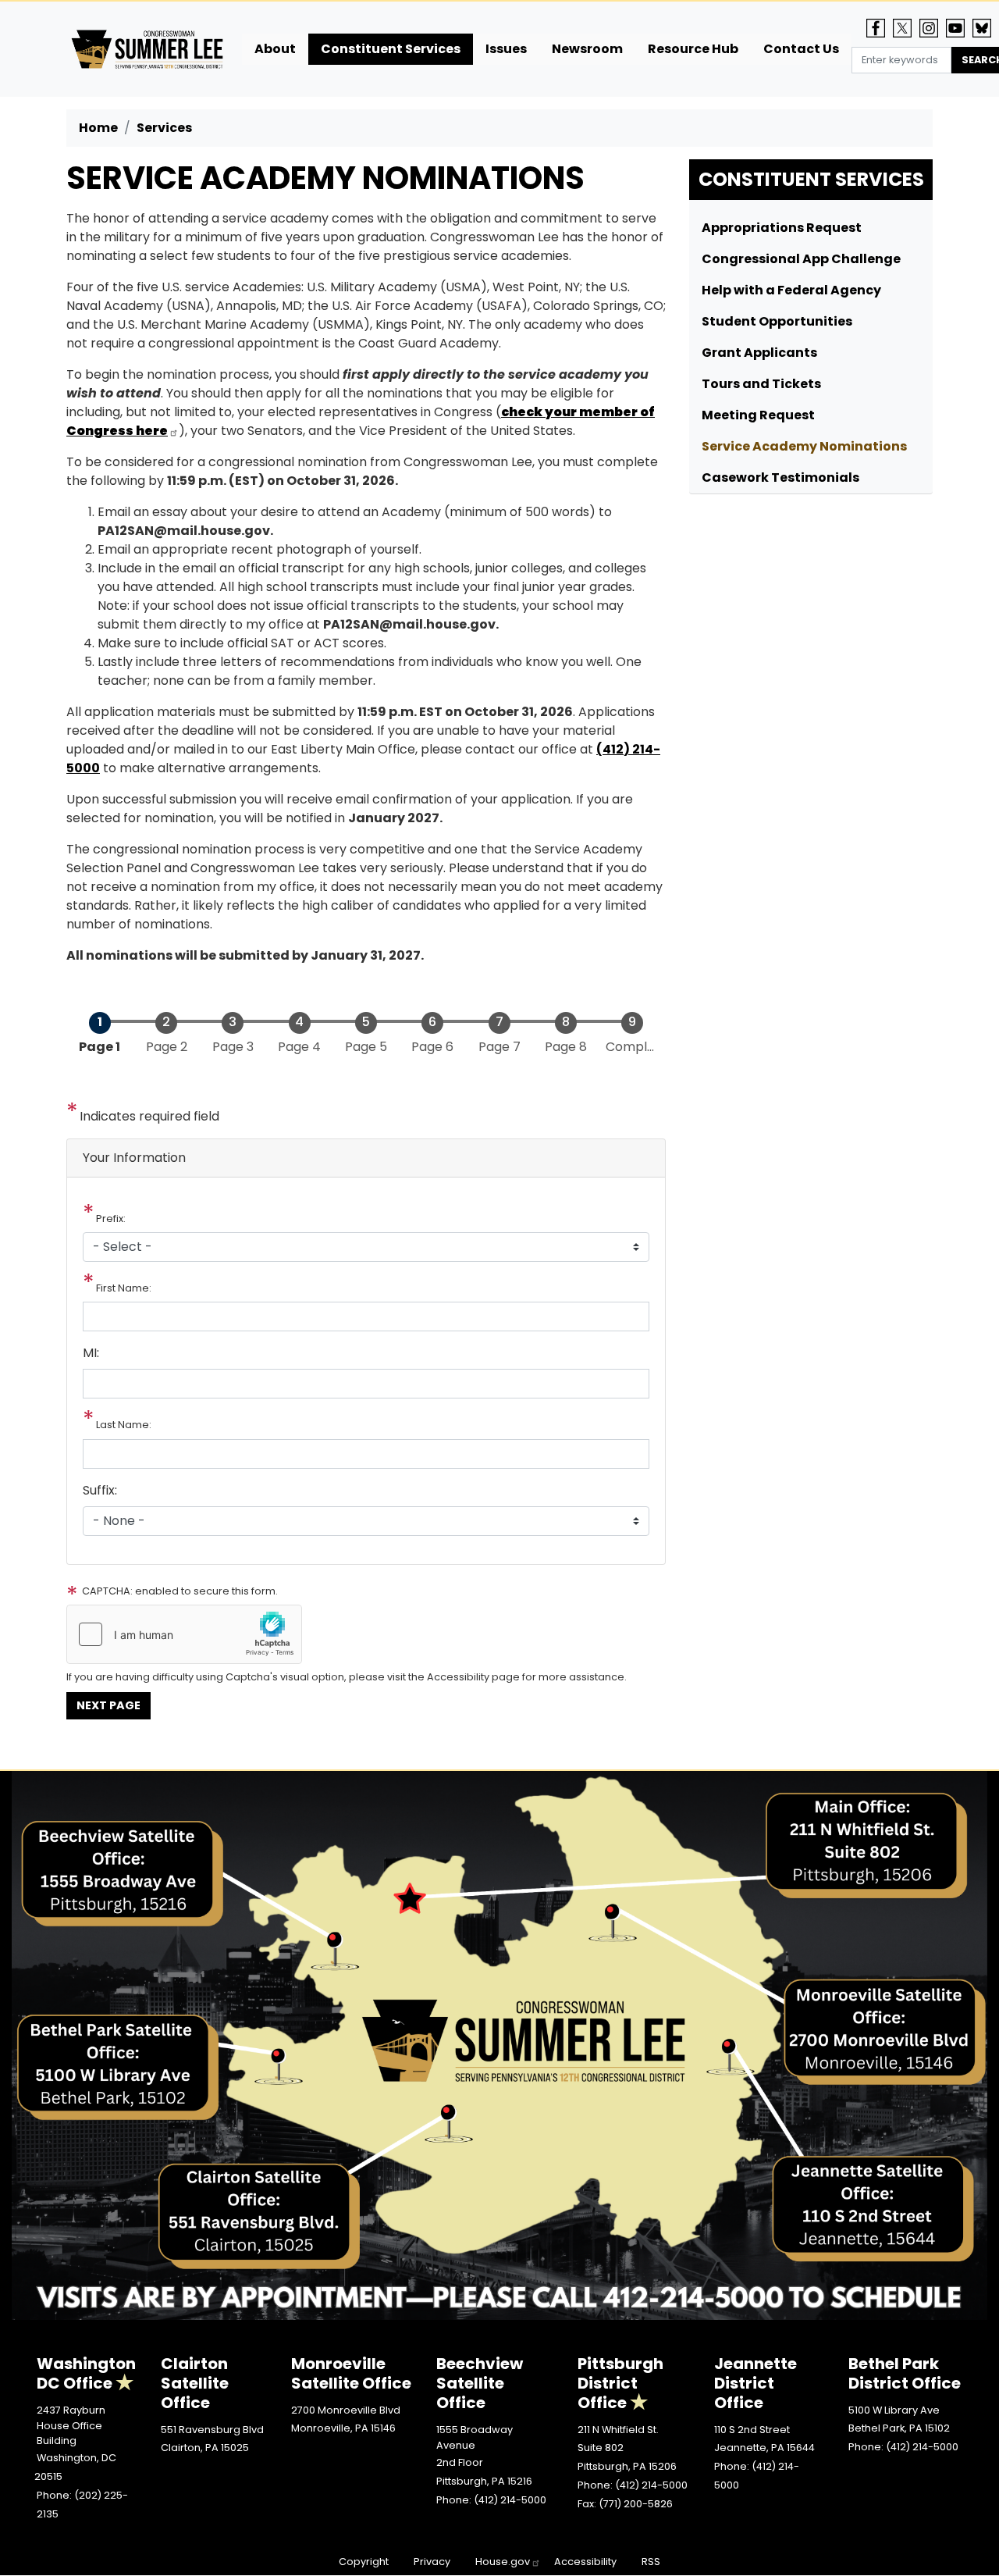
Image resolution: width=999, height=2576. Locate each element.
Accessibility (585, 2562)
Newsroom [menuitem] (587, 49)
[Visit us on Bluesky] (986, 28)
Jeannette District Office (755, 2383)
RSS (651, 2562)
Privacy (432, 2562)
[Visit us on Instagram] (933, 28)
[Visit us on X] (906, 28)
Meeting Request (758, 415)
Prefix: (111, 1219)
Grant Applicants (759, 353)
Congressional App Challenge (801, 259)
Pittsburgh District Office (620, 2383)
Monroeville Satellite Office (351, 2373)
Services (164, 128)
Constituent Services (811, 179)
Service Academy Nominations (804, 446)
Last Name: (124, 1425)
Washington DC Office (86, 2373)
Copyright (364, 2562)
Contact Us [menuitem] (801, 49)
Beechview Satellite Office (480, 2383)
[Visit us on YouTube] (959, 28)
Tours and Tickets (761, 384)
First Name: (124, 1288)
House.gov (503, 2562)
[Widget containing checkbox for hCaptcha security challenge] (184, 1634)
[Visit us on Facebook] (880, 28)
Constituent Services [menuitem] (391, 49)
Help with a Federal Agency (791, 290)
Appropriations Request (782, 228)
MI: (91, 1353)
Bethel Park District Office (905, 2373)
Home (98, 128)
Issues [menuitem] (506, 49)
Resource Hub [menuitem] (693, 49)
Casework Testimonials (780, 477)
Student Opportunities (777, 321)
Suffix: (100, 1490)
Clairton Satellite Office (195, 2383)
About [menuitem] (275, 49)
